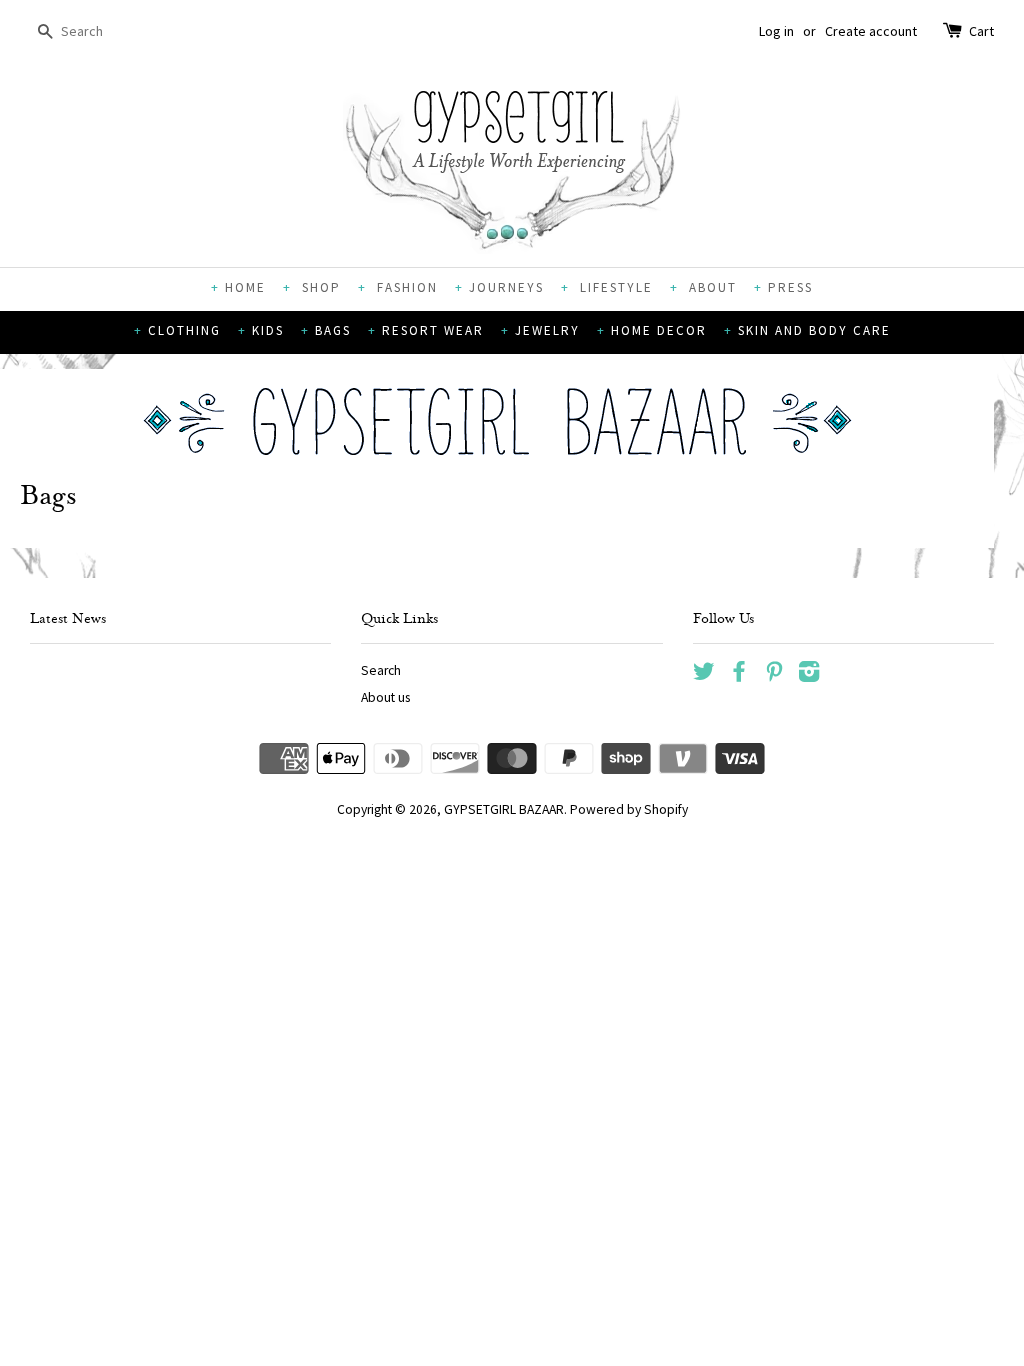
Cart (981, 31)
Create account (871, 31)
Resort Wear (433, 330)
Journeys (506, 287)
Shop (319, 287)
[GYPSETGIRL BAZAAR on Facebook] (739, 675)
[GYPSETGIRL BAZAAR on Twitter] (704, 675)
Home (245, 287)
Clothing (184, 330)
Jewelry (547, 330)
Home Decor (659, 330)
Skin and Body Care (814, 330)
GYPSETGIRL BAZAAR (504, 809)
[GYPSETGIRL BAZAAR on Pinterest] (774, 675)
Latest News (68, 620)
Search (381, 670)
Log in (776, 31)
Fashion (405, 287)
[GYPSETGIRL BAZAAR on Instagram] (809, 675)
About (710, 287)
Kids (268, 330)
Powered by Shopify (629, 809)
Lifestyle (614, 287)
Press (790, 287)
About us (385, 697)
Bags (333, 330)
